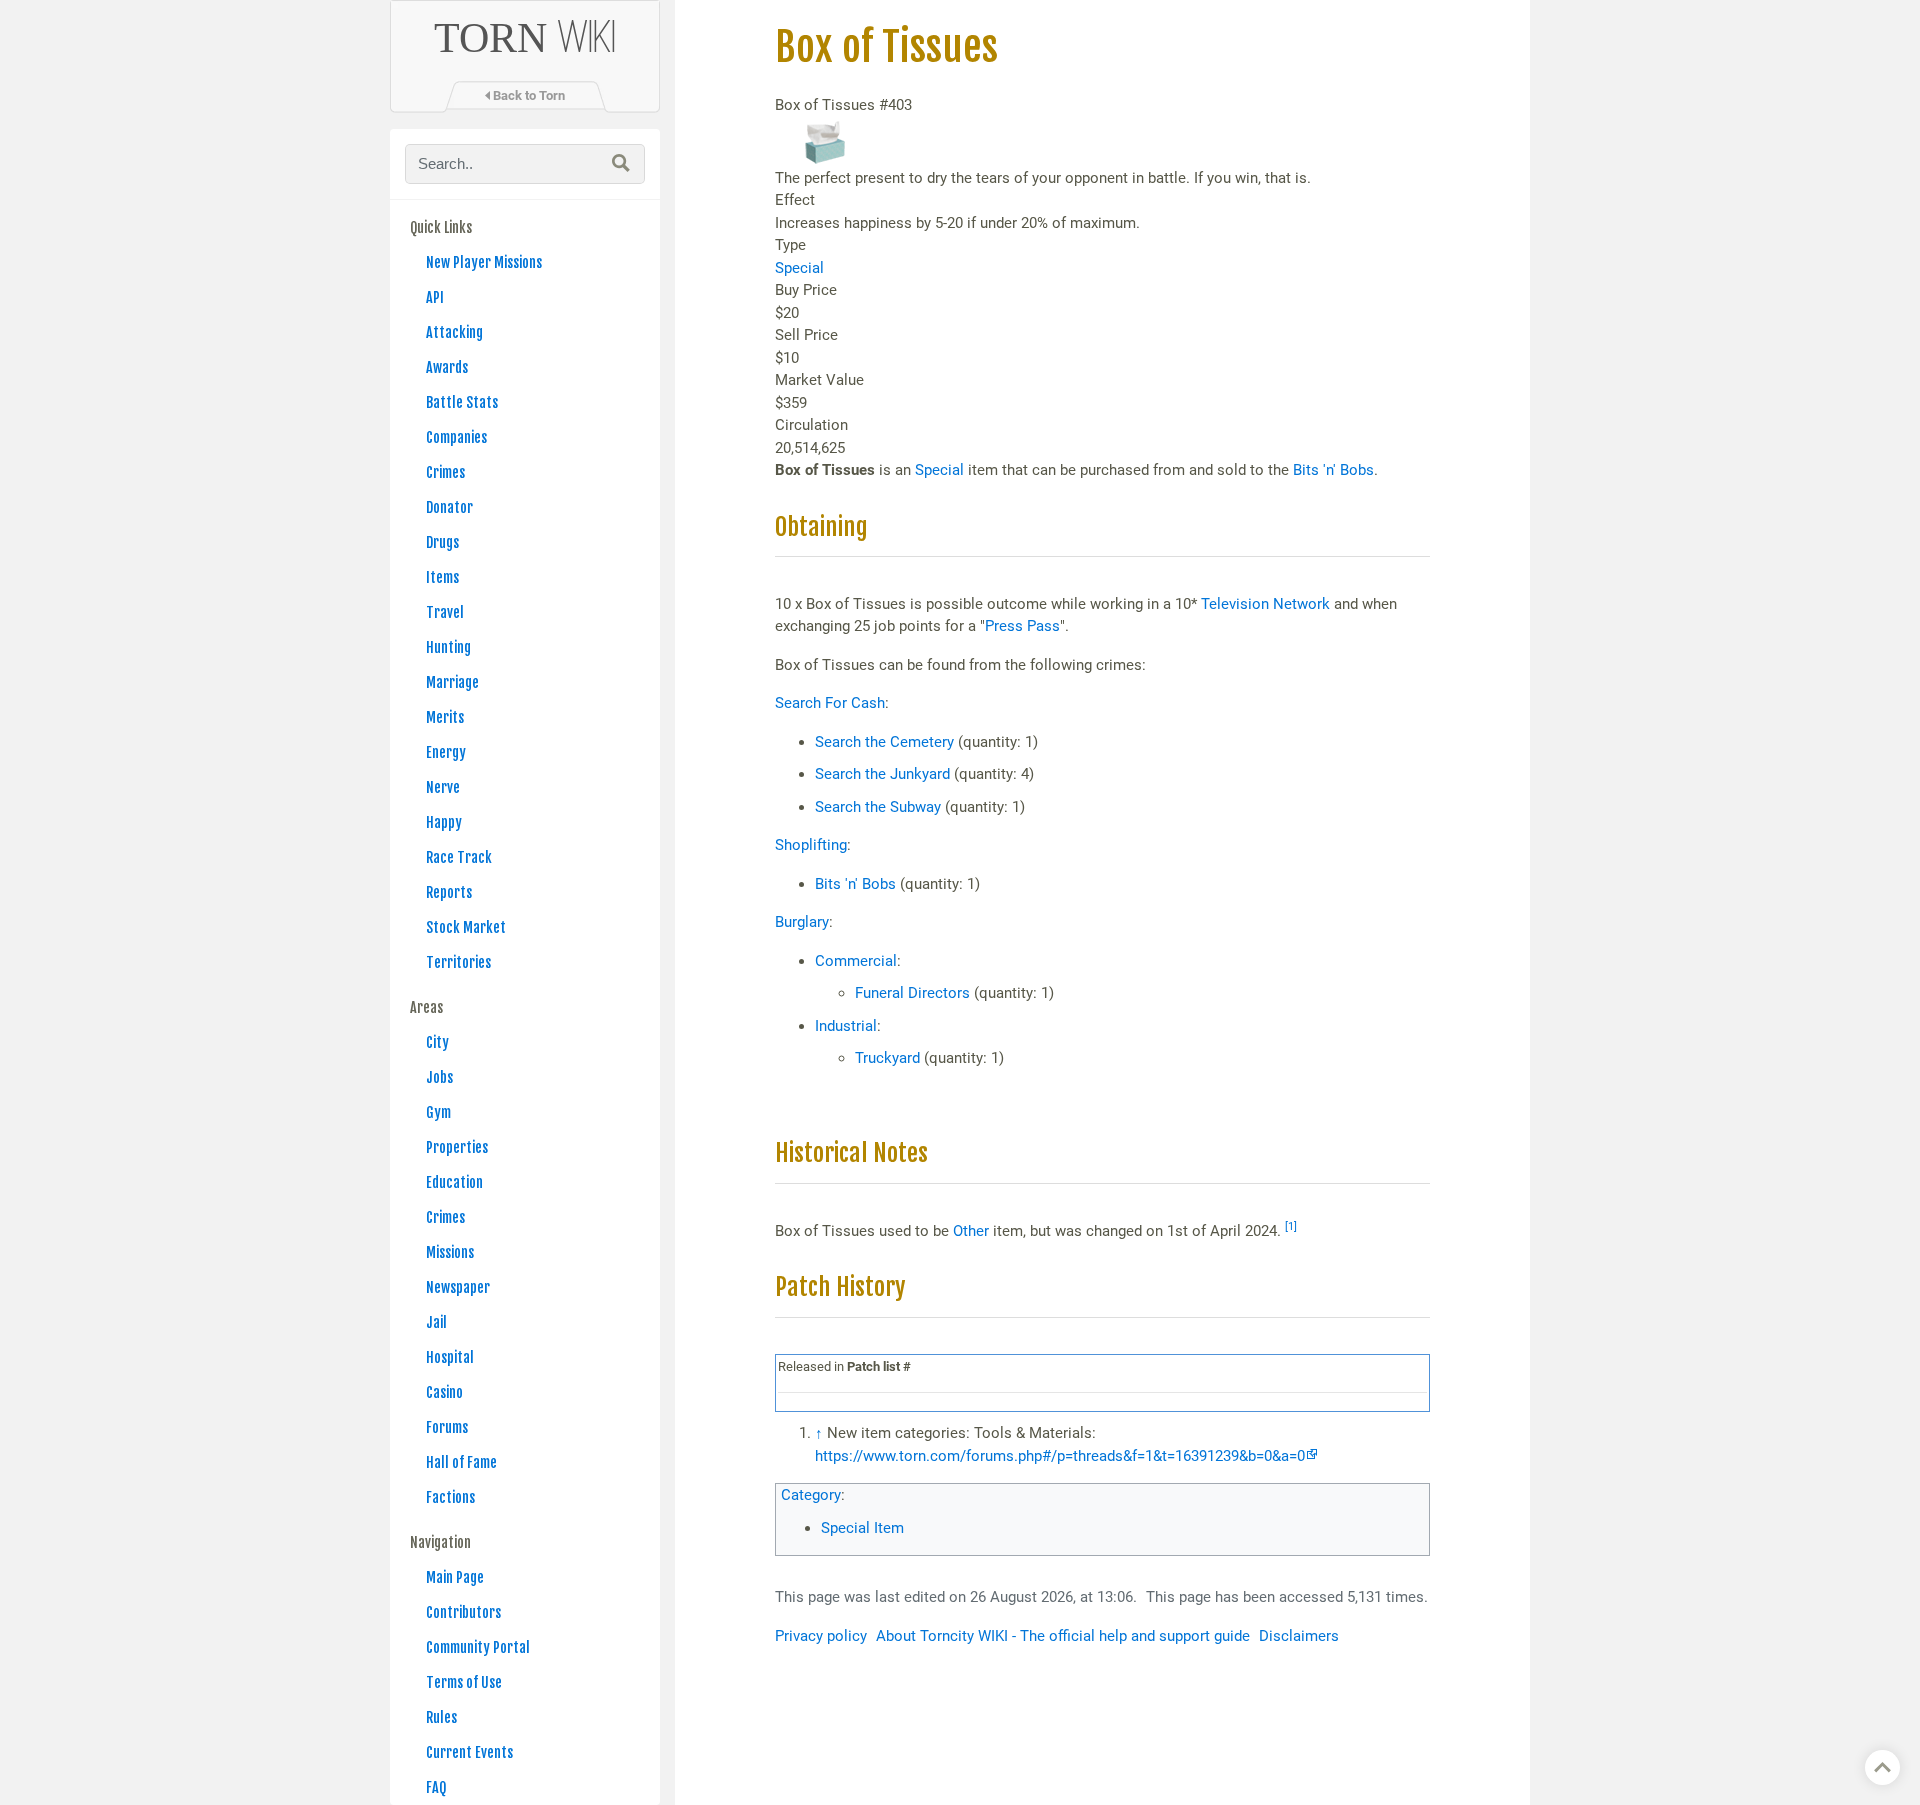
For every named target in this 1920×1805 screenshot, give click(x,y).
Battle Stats (462, 402)
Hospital (450, 1357)
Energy (446, 752)
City (437, 1042)
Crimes (445, 472)
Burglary (802, 922)
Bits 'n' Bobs (1333, 470)
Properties (457, 1147)
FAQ (436, 1787)
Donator (449, 507)
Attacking (454, 332)
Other (971, 1231)
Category (811, 1495)
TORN (525, 38)
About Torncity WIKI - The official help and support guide (1063, 1636)
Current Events (469, 1752)
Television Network (1265, 604)
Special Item (862, 1528)
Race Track (459, 857)
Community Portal (478, 1647)
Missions (450, 1252)
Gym (438, 1112)
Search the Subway (878, 807)
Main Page (455, 1577)
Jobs (439, 1077)
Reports (449, 892)
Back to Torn (527, 95)
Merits (445, 717)
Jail (436, 1322)
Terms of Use (464, 1682)
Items (442, 577)
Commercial (856, 961)
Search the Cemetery (884, 742)
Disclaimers (1299, 1636)
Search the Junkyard (882, 774)
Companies (456, 437)
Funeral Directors (912, 993)
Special (799, 268)
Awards (447, 367)
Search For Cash (830, 703)
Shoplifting (811, 845)
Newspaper (458, 1287)
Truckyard (887, 1058)
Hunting (448, 647)
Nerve (443, 787)
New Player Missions (484, 262)
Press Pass (1022, 626)
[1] (1291, 1226)
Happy (444, 822)
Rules (441, 1717)
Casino (444, 1392)
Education (454, 1182)
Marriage (452, 682)
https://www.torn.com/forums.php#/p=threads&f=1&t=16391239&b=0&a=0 (1060, 1456)
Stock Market (466, 927)
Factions (450, 1497)
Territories (458, 962)
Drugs (442, 542)
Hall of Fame (461, 1462)
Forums (447, 1427)
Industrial (846, 1026)
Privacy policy (821, 1636)
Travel (445, 612)
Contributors (463, 1612)
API (435, 297)
